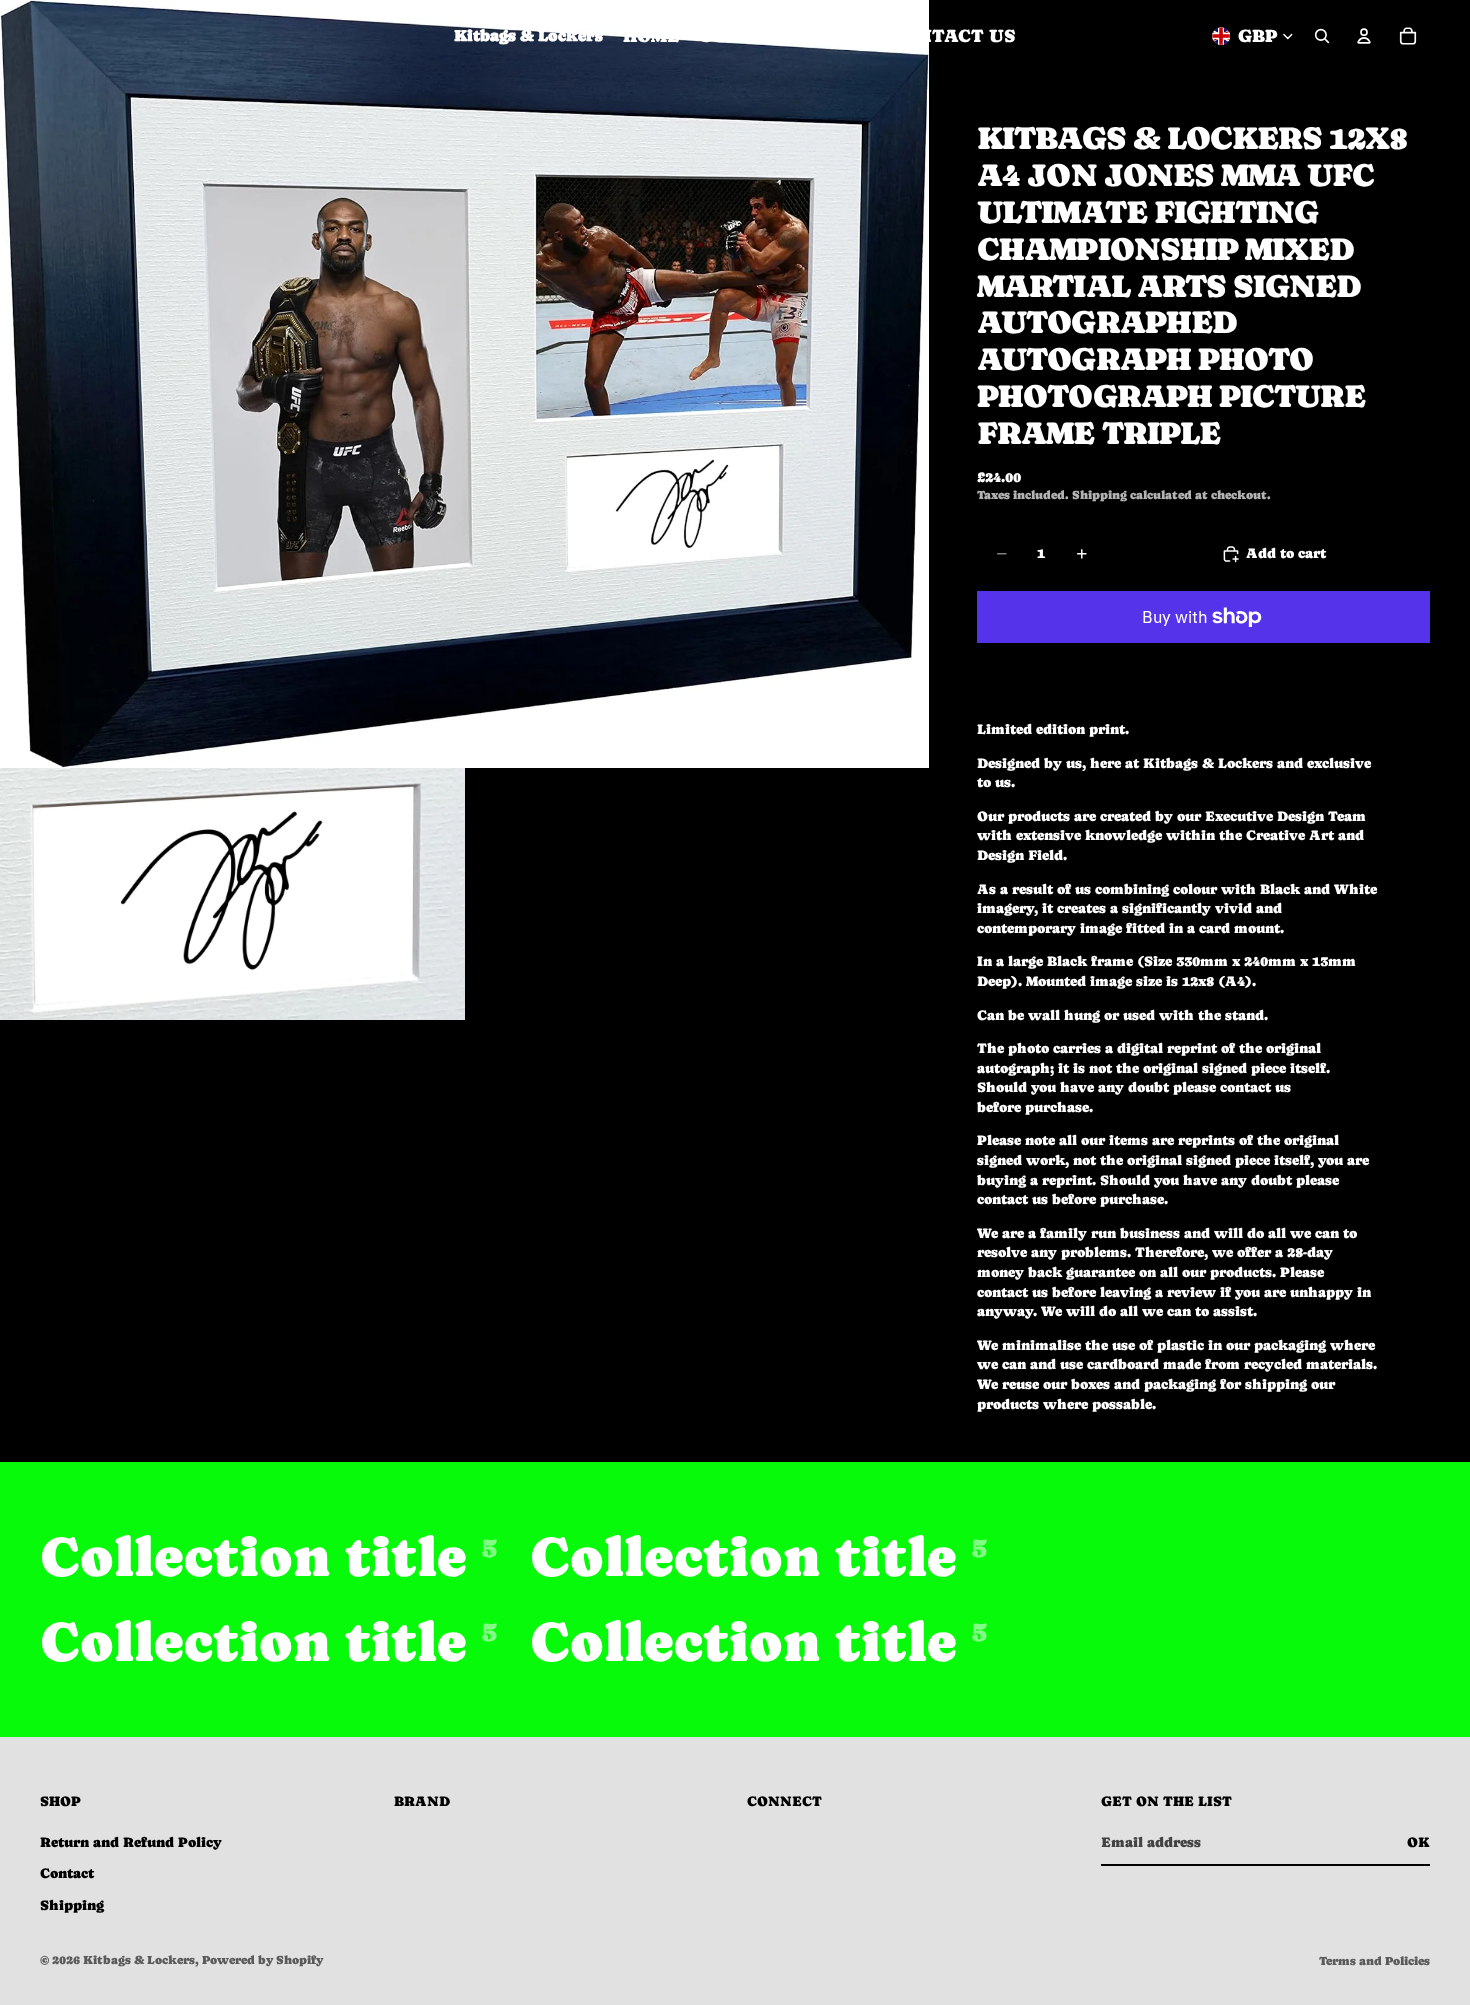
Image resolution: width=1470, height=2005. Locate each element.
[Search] (1322, 36)
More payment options (1204, 663)
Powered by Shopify (262, 1960)
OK (1418, 1842)
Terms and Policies (1374, 1961)
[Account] (1364, 36)
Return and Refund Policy (131, 1842)
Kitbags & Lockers (139, 1960)
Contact (67, 1873)
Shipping (72, 1905)
